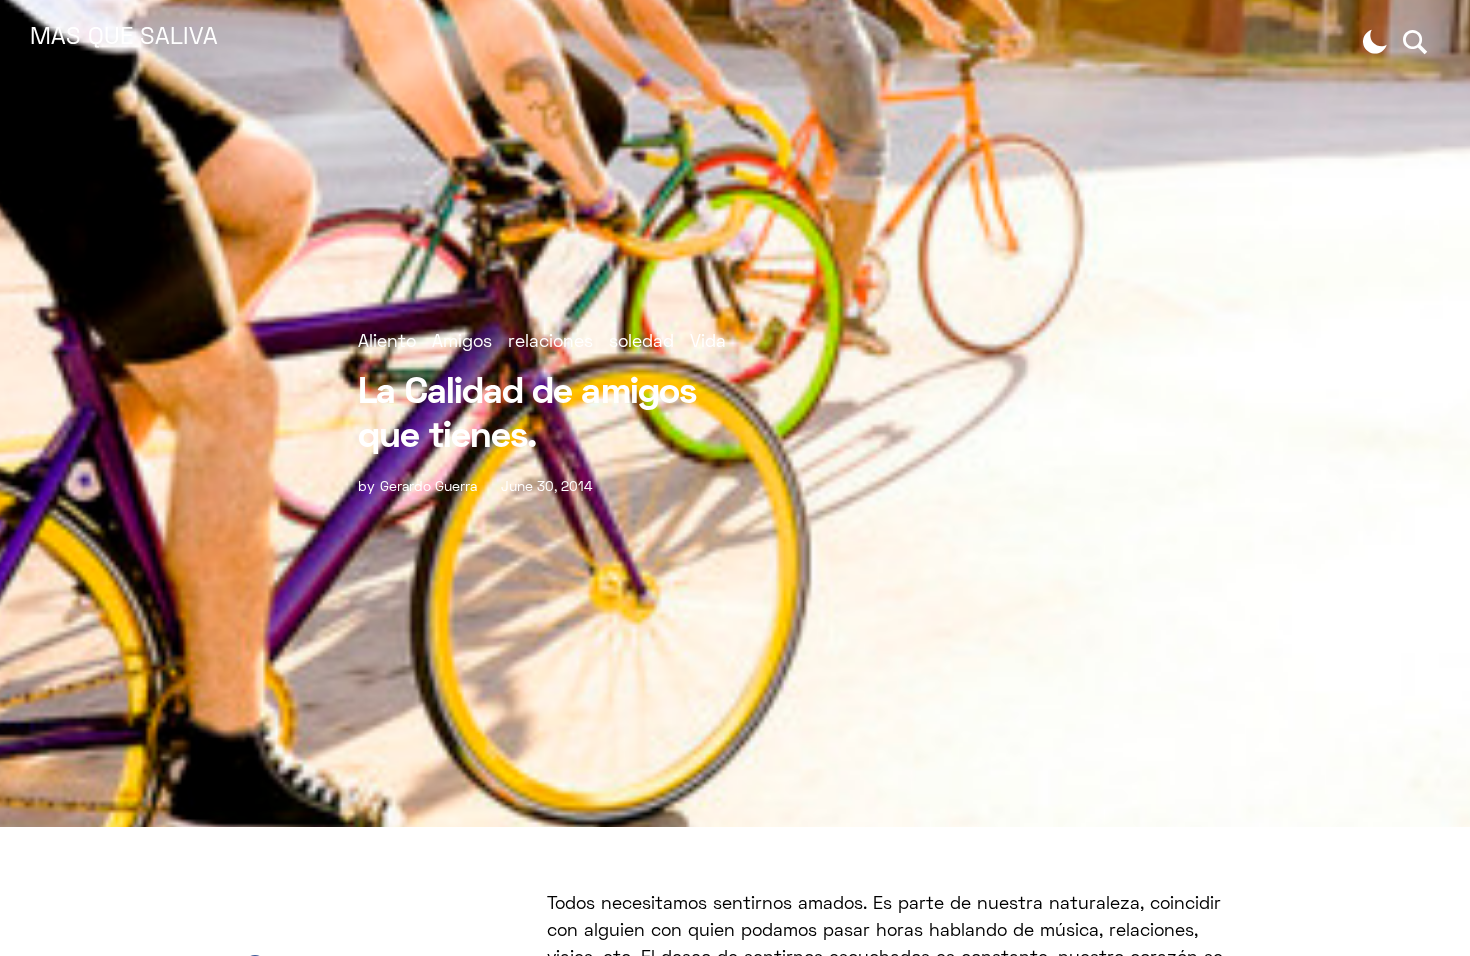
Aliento (387, 342)
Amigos (462, 342)
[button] (1375, 42)
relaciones (550, 342)
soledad (641, 342)
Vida (708, 342)
